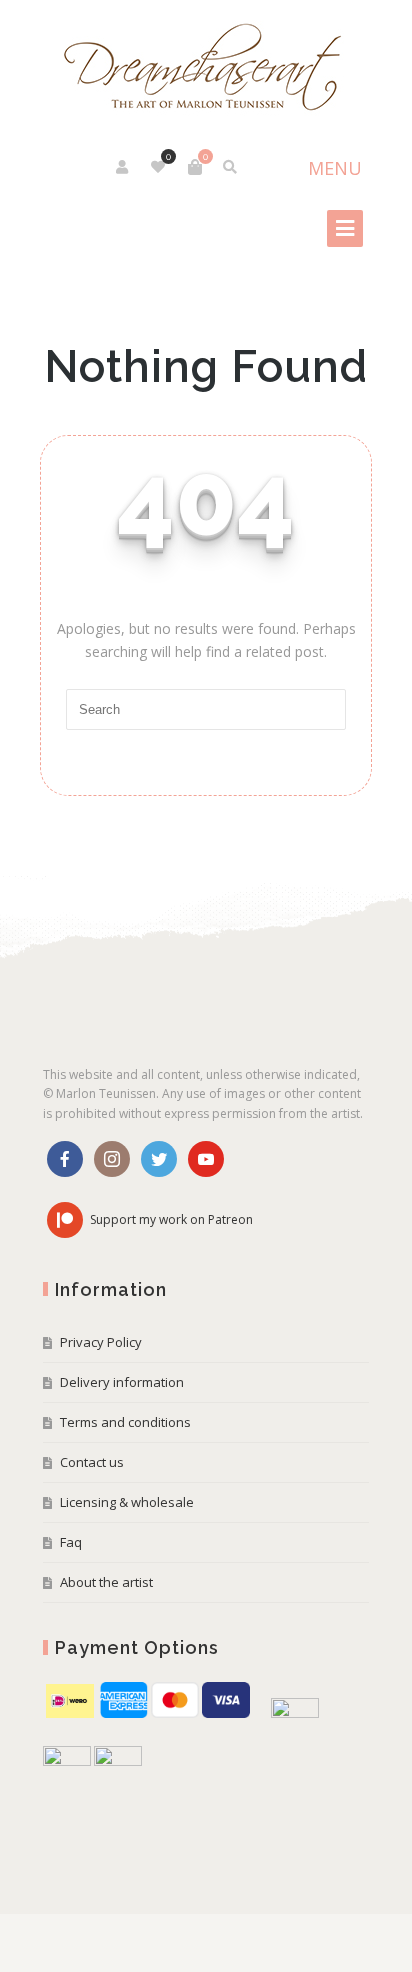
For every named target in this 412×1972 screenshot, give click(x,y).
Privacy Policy (101, 1342)
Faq (71, 1542)
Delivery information (122, 1382)
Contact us (92, 1462)
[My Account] (123, 167)
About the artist (106, 1582)
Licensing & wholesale (127, 1502)
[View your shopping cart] (195, 167)
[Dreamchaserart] (206, 68)
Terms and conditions (125, 1422)
